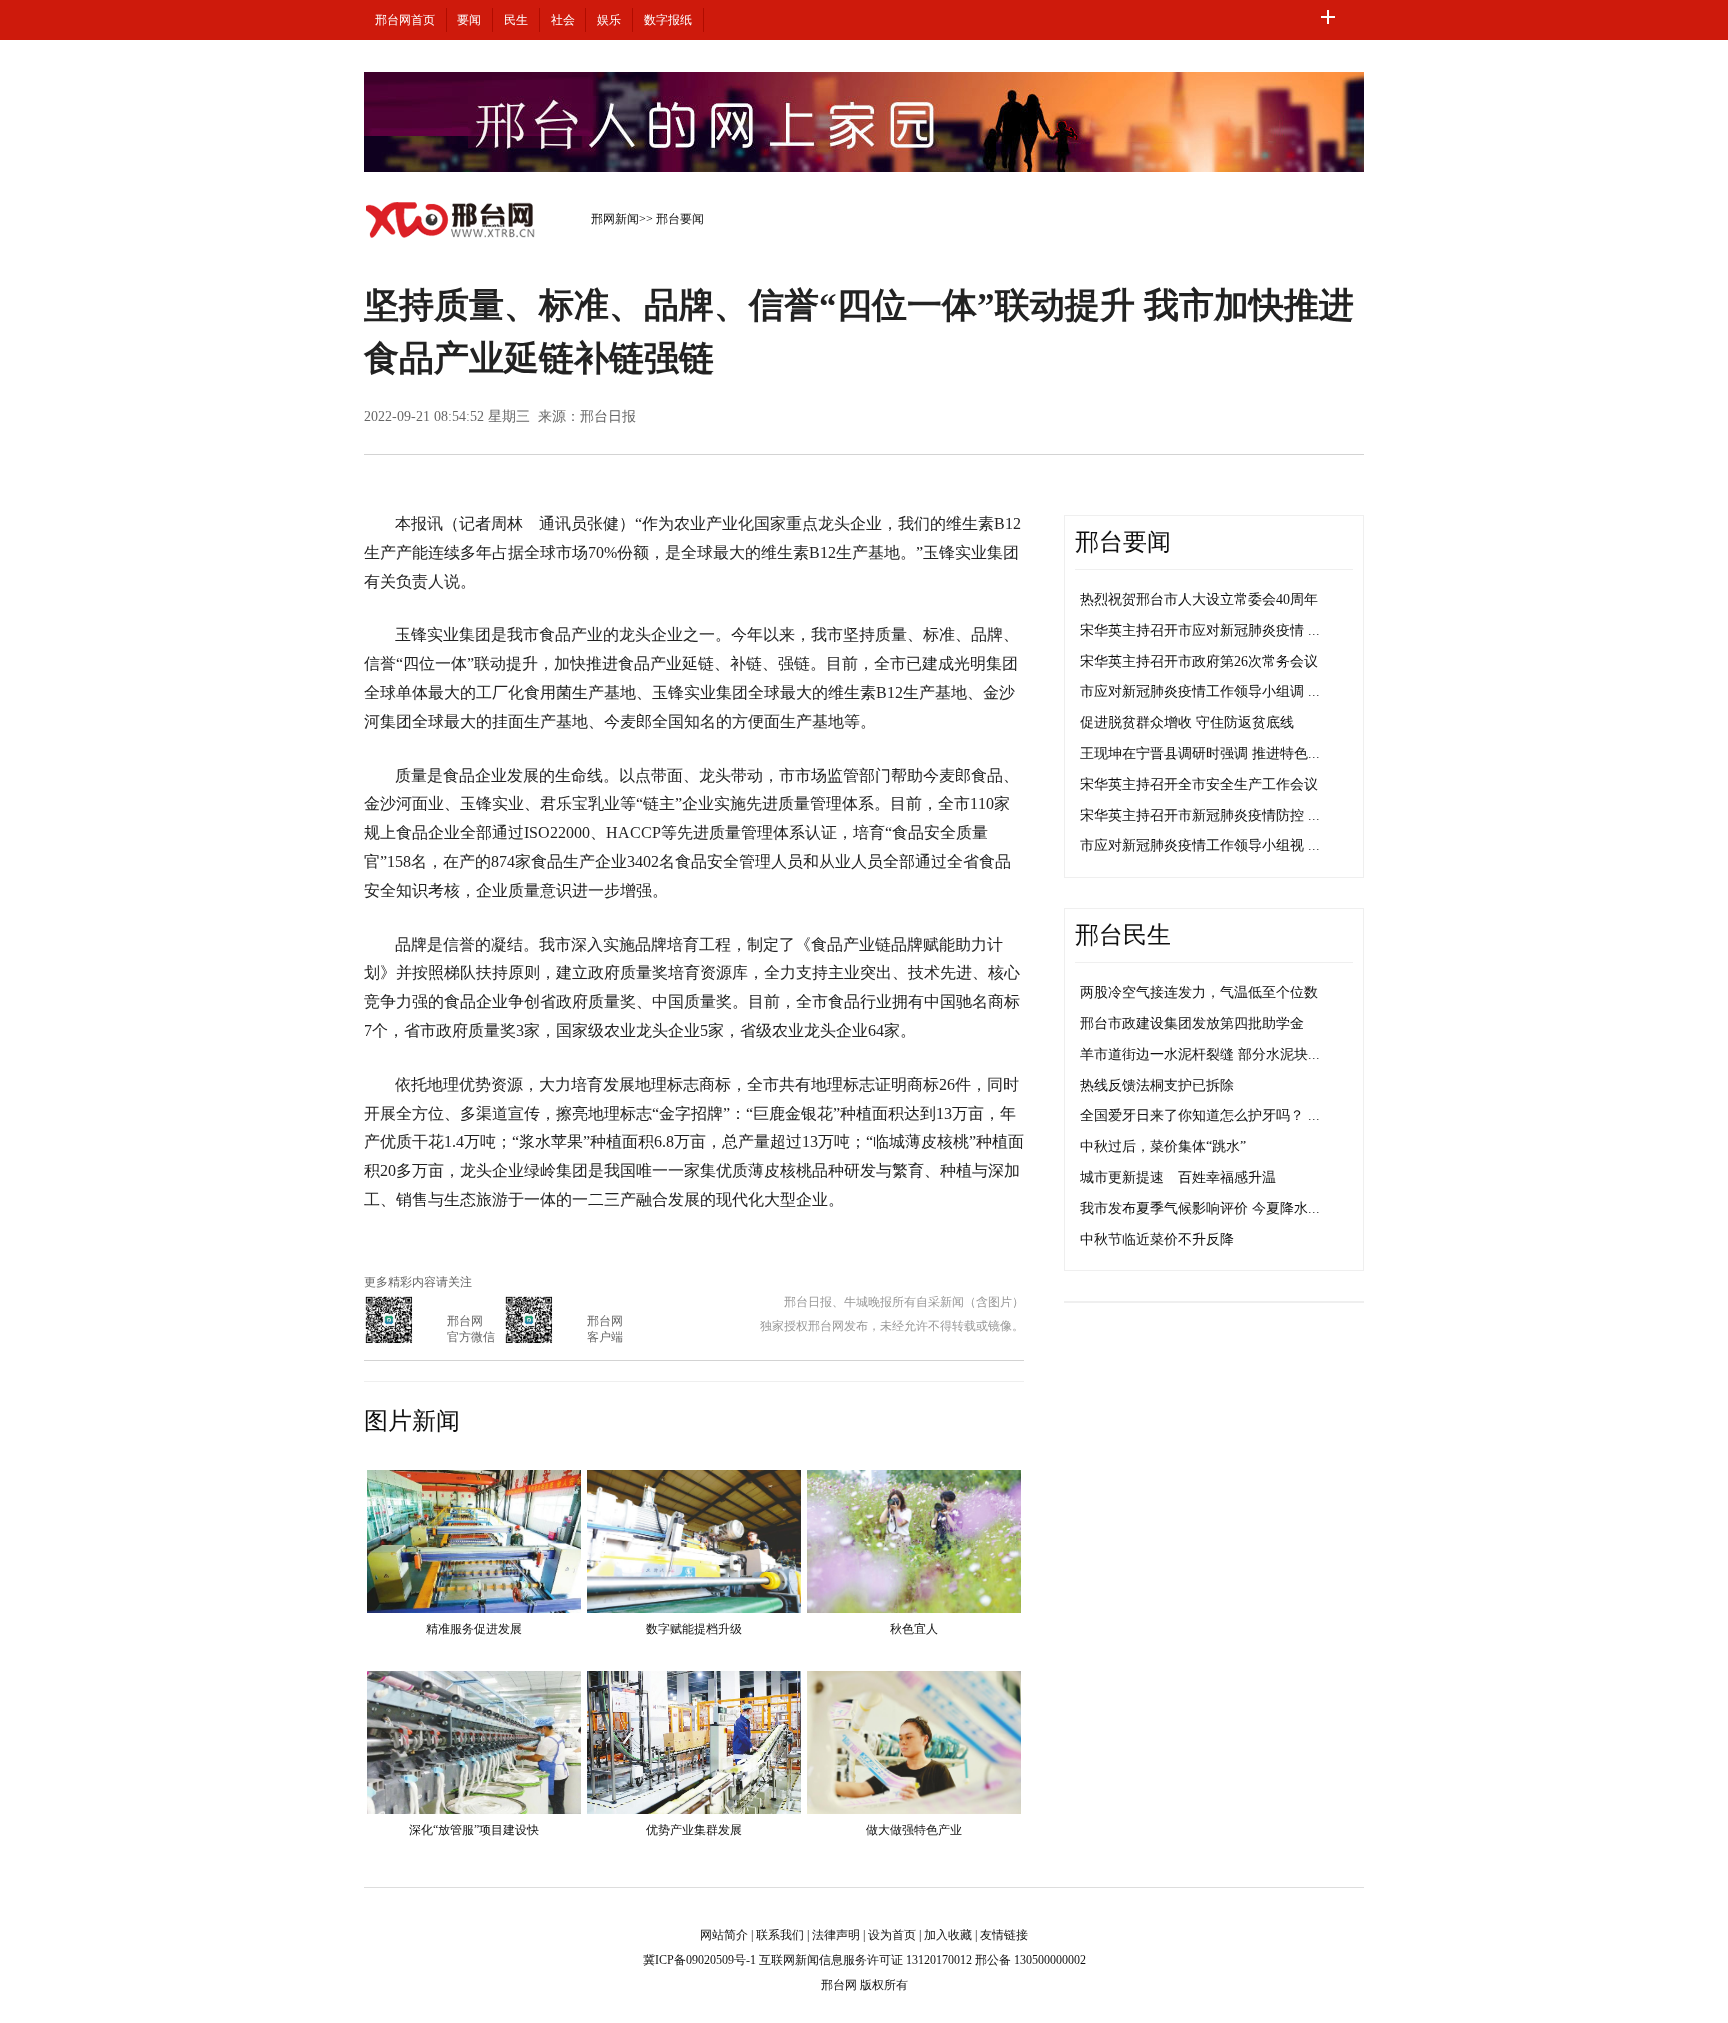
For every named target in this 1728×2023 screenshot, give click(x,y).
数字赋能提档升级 (694, 1629)
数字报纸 (668, 20)
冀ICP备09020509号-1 (699, 1960)
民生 (516, 20)
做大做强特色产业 (914, 1830)
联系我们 (780, 1935)
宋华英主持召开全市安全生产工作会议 (1199, 784)
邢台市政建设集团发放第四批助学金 (1192, 1023)
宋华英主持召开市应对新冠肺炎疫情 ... (1200, 630)
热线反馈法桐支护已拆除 (1157, 1085)
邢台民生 (1123, 935)
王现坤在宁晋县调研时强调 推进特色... (1200, 753)
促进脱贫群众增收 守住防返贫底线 (1187, 722)
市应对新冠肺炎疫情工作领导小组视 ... (1200, 845)
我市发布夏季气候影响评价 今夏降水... (1200, 1208)
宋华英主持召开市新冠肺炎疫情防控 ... (1200, 815)
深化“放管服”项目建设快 (474, 1830)
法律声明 (836, 1935)
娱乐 (609, 20)
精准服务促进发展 (474, 1629)
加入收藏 (948, 1935)
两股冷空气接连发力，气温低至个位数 (1199, 992)
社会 (563, 20)
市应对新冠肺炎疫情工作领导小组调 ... (1200, 691)
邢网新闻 (615, 219)
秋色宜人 (914, 1629)
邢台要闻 (680, 219)
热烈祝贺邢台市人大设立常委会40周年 (1199, 599)
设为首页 (892, 1935)
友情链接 (1004, 1935)
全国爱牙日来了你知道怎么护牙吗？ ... (1200, 1115)
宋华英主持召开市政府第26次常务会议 (1199, 661)
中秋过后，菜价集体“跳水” (1163, 1146)
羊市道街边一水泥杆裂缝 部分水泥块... (1200, 1054)
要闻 (469, 20)
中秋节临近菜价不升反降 (1157, 1239)
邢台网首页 (405, 20)
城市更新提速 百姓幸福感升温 (1178, 1177)
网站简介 (724, 1935)
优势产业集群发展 (694, 1830)
